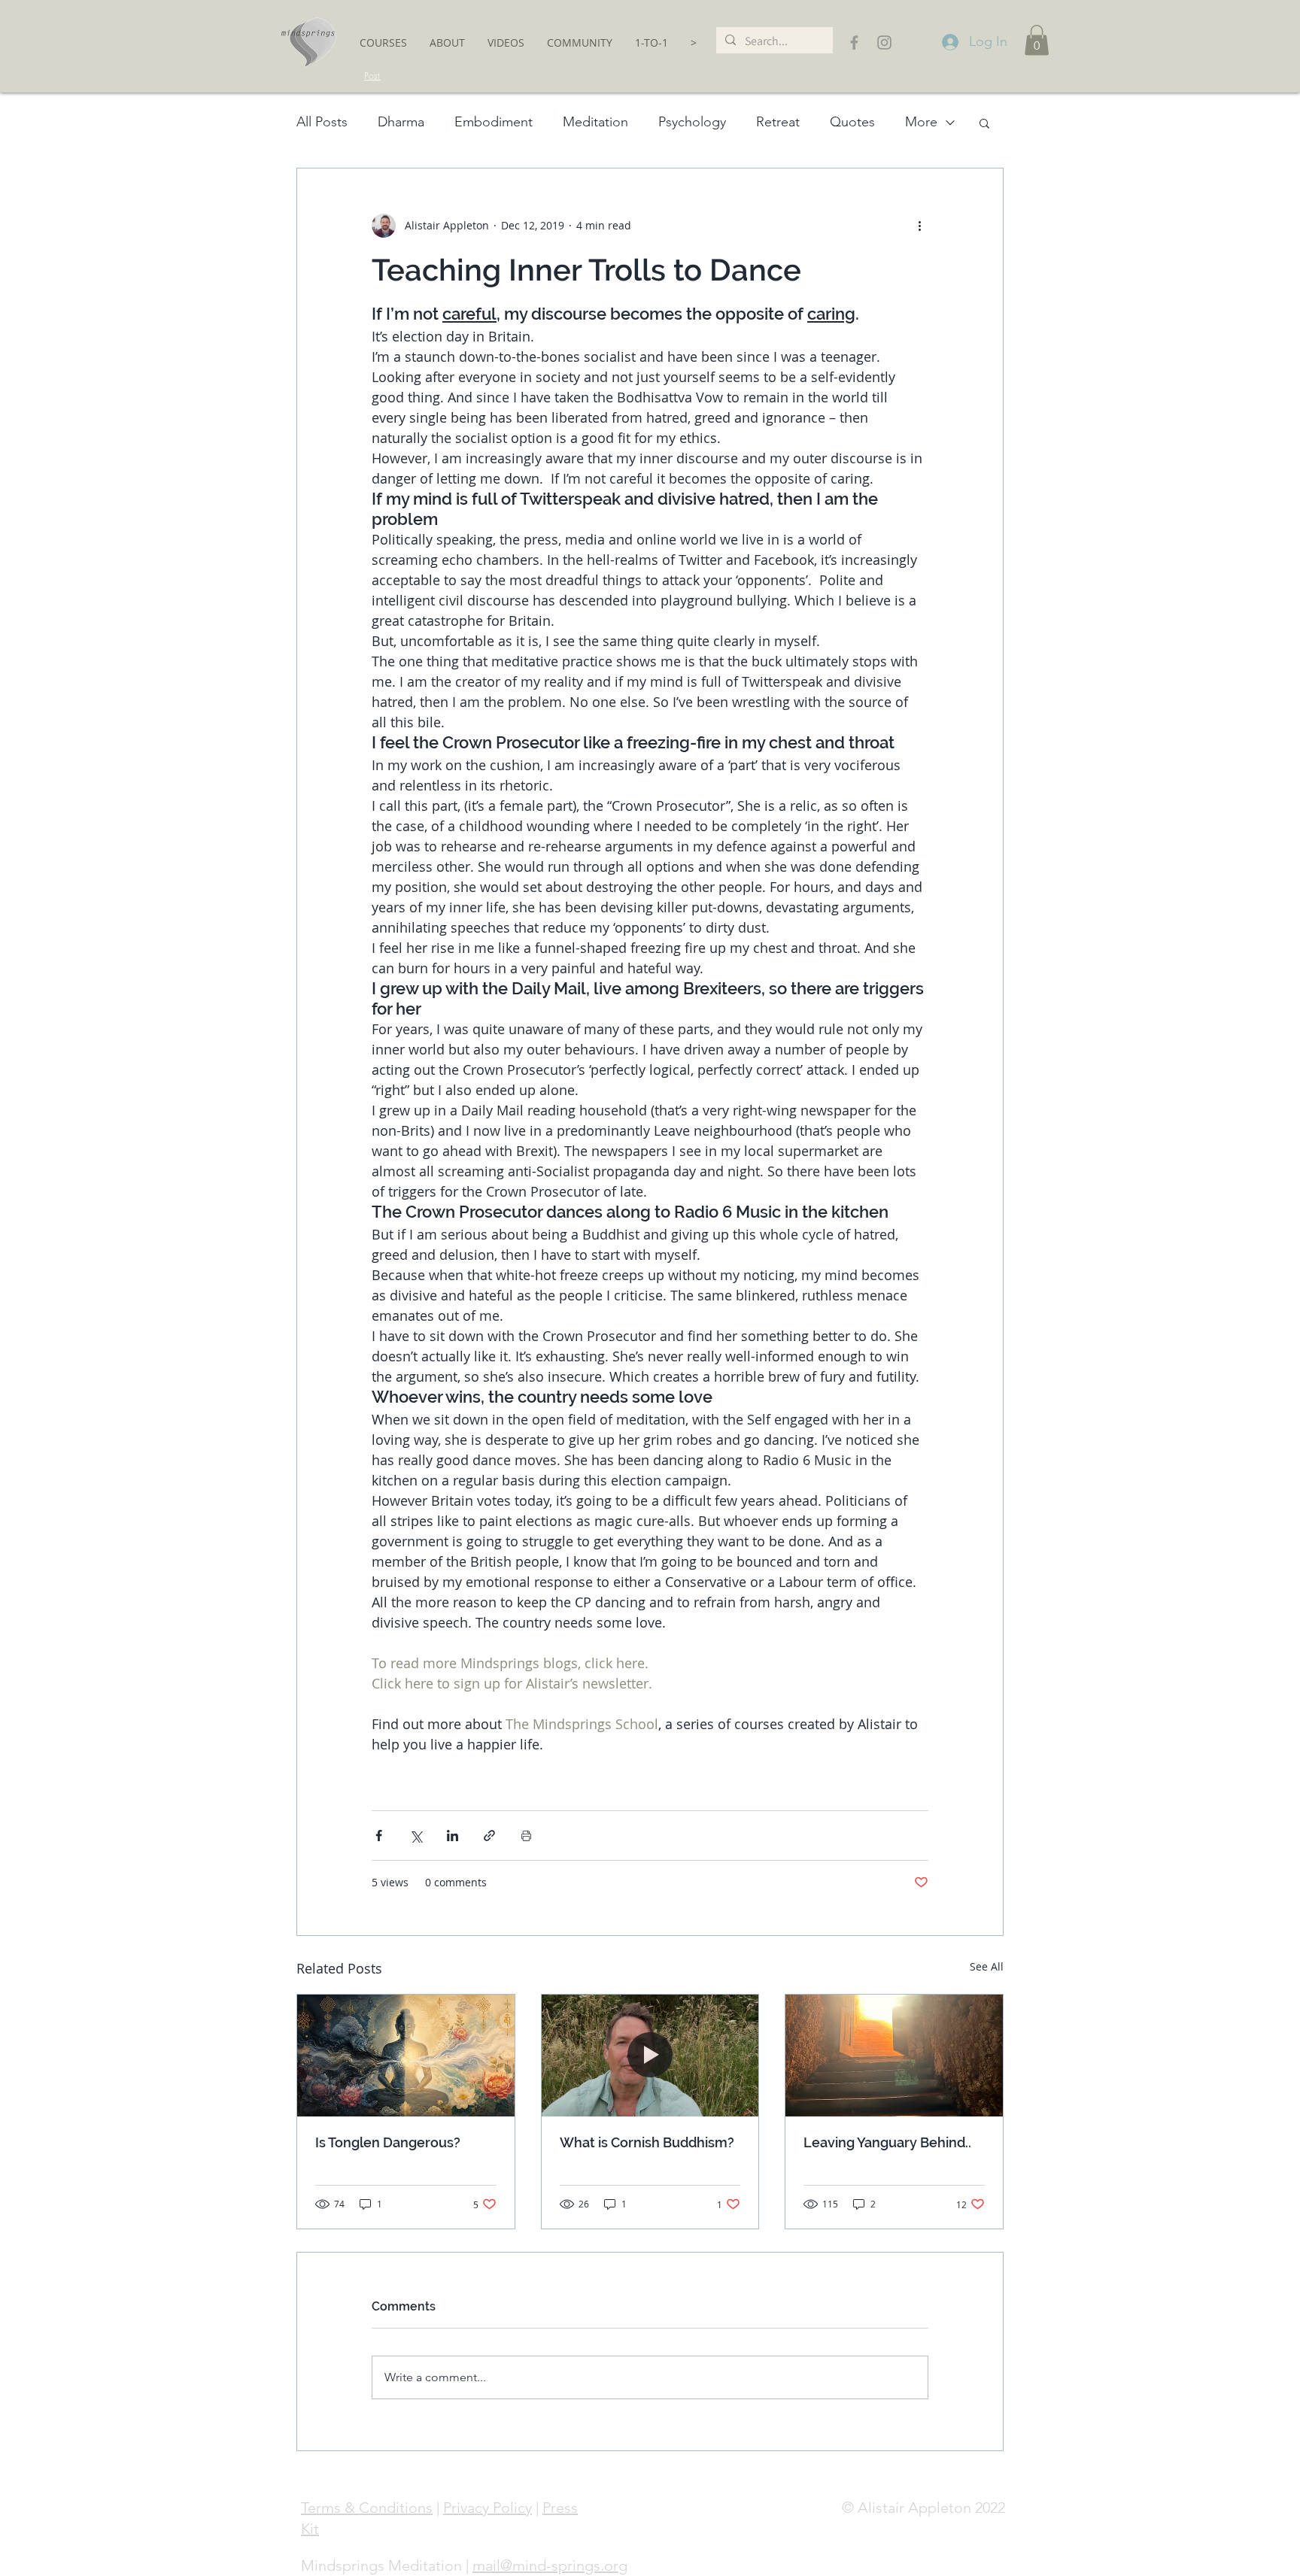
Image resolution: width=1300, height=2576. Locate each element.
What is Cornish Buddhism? (647, 2142)
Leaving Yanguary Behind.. (887, 2142)
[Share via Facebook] (379, 1836)
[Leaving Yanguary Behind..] (894, 2056)
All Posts (322, 122)
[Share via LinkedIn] (453, 1836)
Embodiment (494, 122)
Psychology (692, 122)
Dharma (401, 122)
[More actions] (919, 226)
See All (987, 1966)
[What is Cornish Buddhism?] (650, 2056)
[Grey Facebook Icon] (854, 42)
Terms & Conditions (367, 2508)
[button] (383, 42)
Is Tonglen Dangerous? (388, 2142)
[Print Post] (526, 1836)
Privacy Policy (487, 2508)
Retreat (778, 122)
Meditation (595, 122)
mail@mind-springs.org (550, 2565)
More (921, 122)
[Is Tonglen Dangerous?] (406, 2056)
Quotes (852, 122)
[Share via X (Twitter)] (416, 1836)
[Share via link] (489, 1836)
